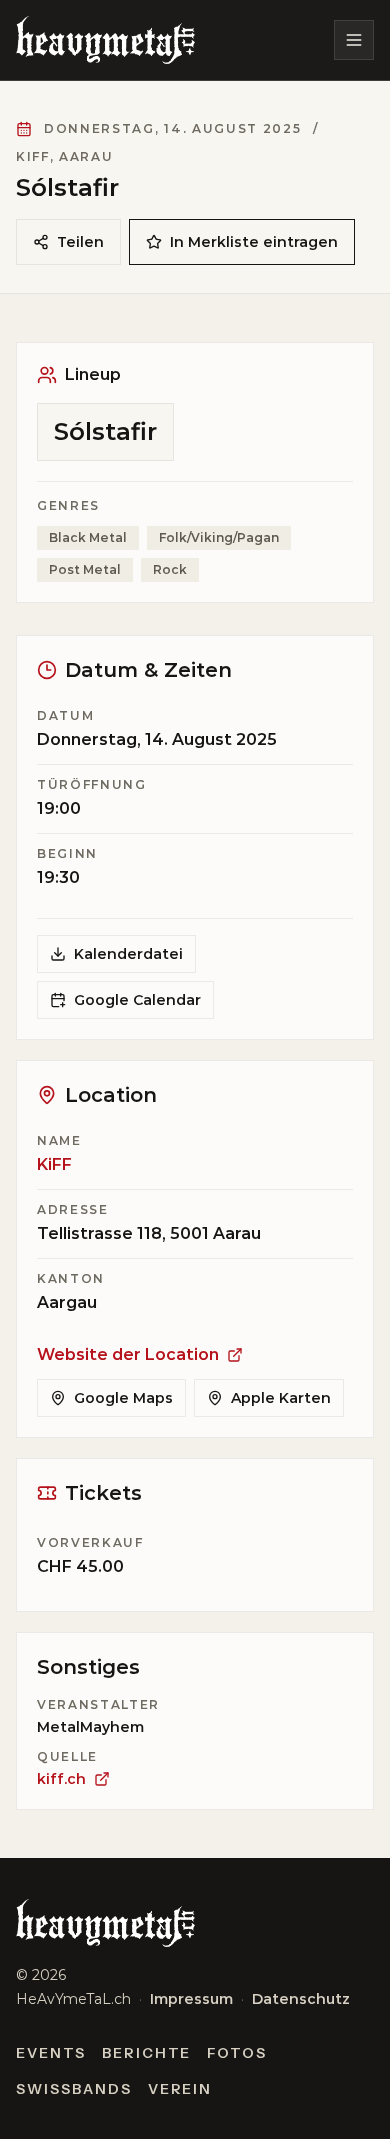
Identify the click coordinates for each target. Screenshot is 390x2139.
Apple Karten (281, 1398)
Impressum (191, 1999)
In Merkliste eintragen (254, 242)
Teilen (80, 242)
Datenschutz (301, 1999)
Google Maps (123, 1398)
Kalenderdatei (128, 954)
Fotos (237, 2053)
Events (51, 2053)
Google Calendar (137, 1000)
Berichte (147, 2053)
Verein (180, 2089)
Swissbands (74, 2089)
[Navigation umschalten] (354, 40)
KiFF (54, 1164)
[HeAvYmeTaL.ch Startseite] (105, 40)
